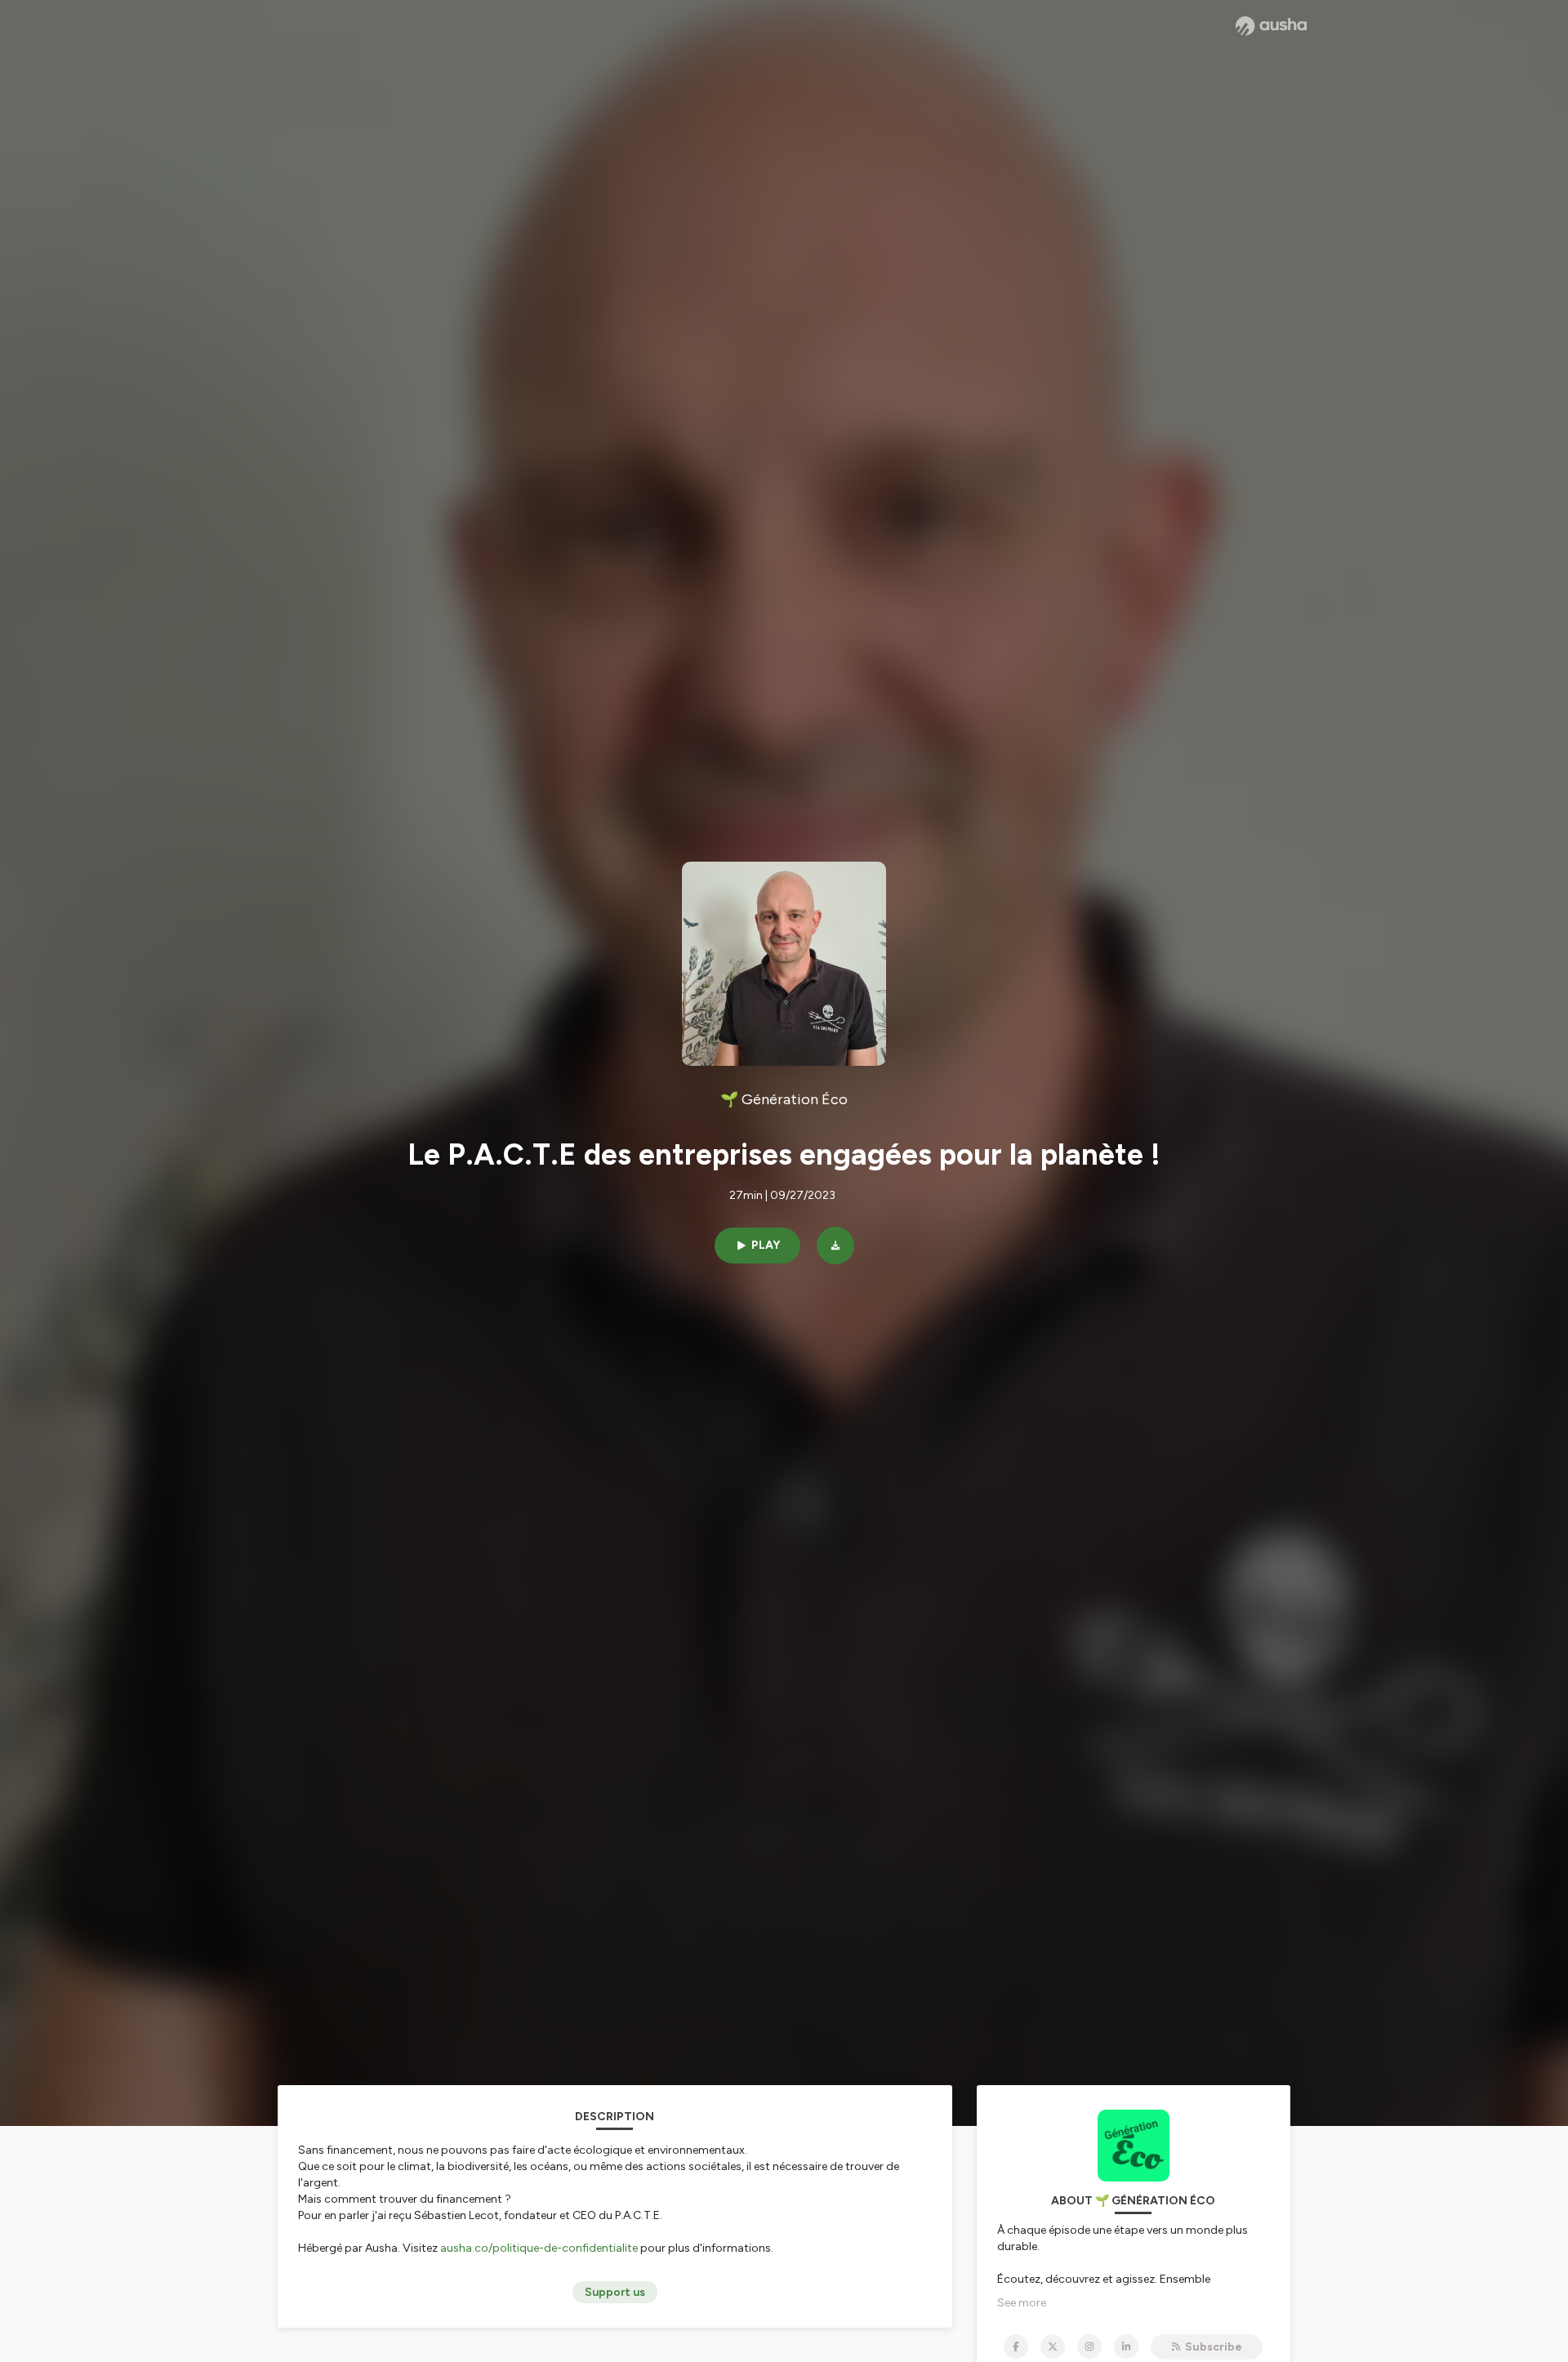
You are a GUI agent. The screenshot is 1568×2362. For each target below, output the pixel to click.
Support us (615, 2292)
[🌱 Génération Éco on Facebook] (1016, 2346)
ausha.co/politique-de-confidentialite (539, 2248)
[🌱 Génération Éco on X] (1053, 2346)
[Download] (835, 1246)
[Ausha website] (1271, 26)
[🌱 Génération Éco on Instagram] (1089, 2346)
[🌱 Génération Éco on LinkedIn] (1126, 2346)
